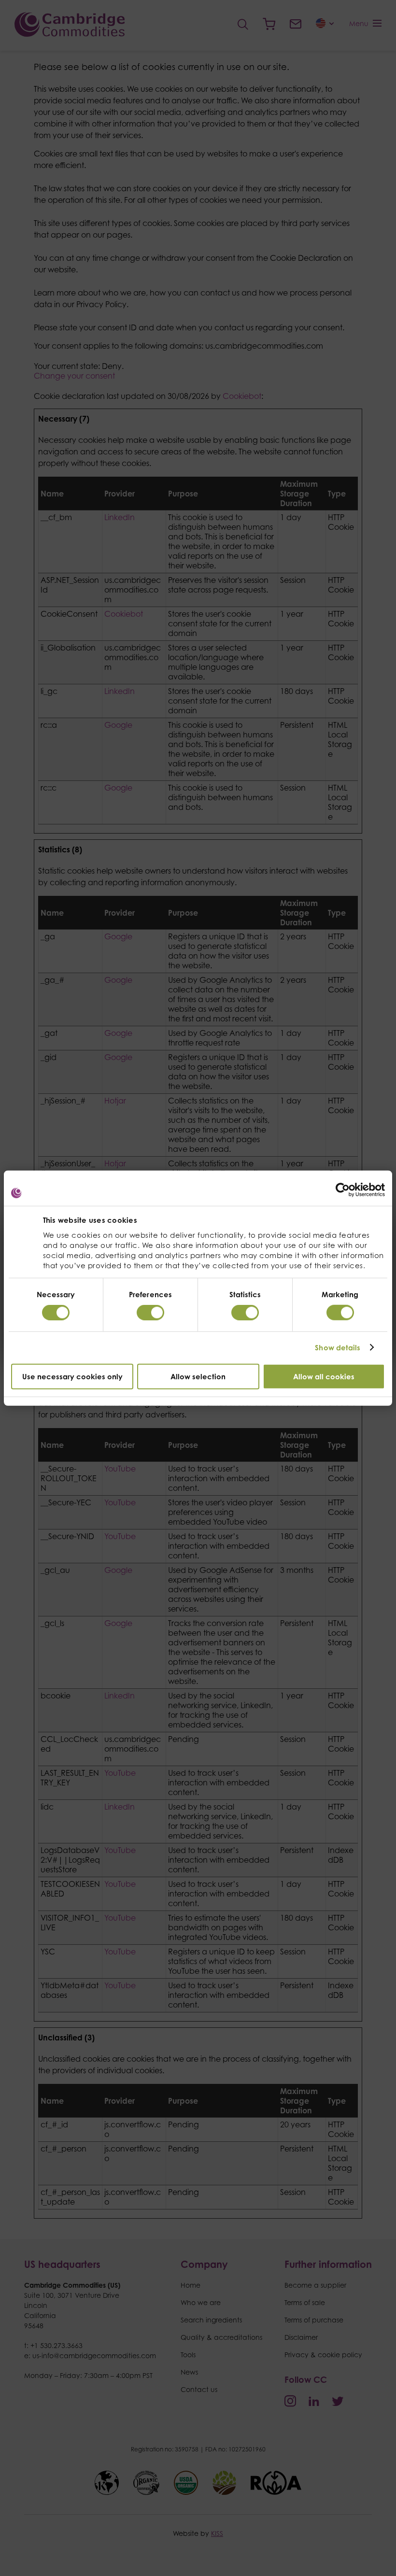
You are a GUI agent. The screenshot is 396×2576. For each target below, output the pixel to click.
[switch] (150, 1313)
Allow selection (198, 1376)
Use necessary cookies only (72, 1376)
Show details (338, 1348)
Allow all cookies (324, 1376)
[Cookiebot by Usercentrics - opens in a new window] (343, 1190)
